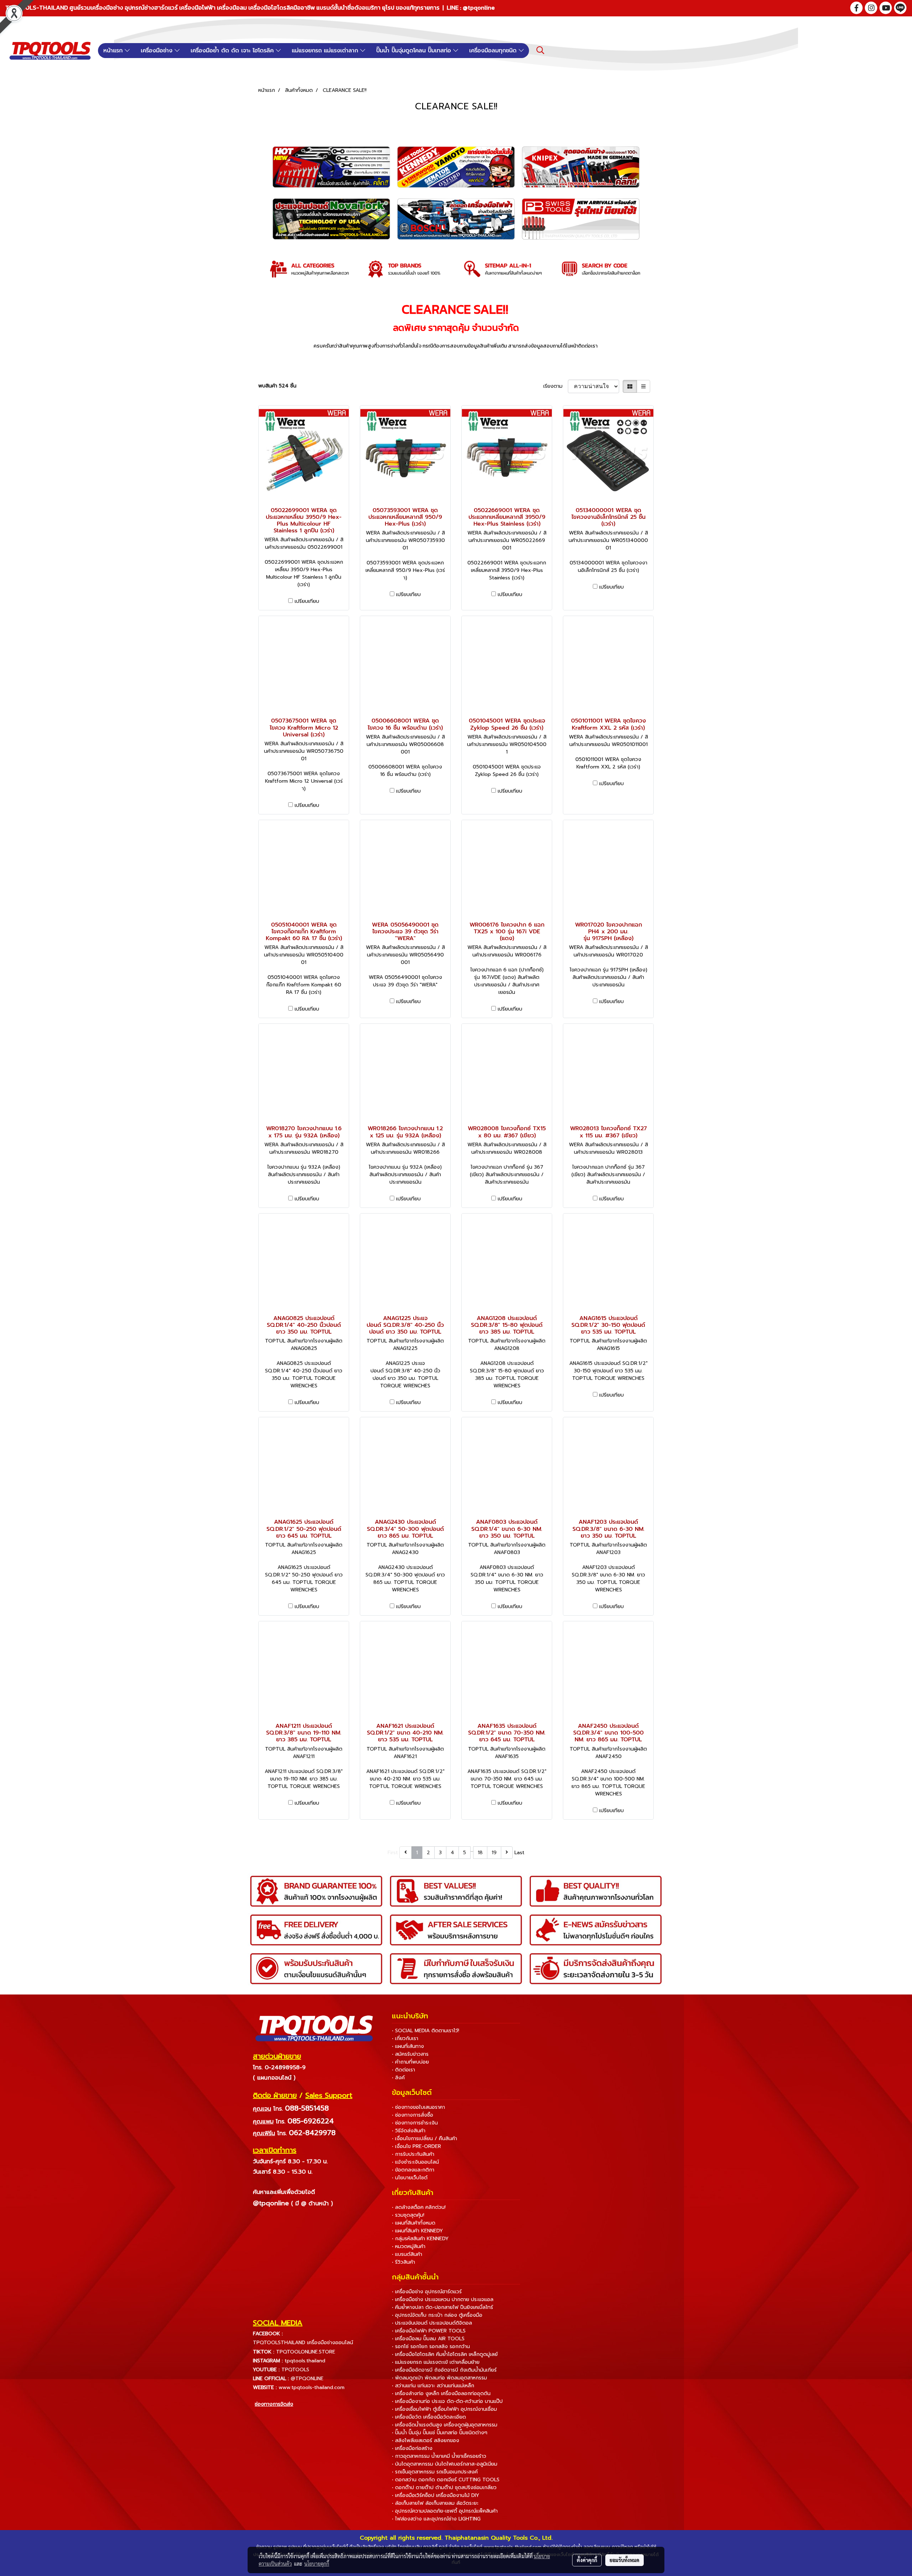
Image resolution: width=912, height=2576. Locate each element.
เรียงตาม (556, 386)
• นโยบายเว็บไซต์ (410, 2178)
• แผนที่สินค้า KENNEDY (417, 2231)
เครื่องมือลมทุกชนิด (494, 51)
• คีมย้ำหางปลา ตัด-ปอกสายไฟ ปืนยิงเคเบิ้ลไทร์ (442, 2307)
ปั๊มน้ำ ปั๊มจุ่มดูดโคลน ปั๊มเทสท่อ (415, 51)
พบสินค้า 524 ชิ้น (277, 386)
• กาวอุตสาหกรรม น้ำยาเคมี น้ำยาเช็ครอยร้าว (439, 2456)
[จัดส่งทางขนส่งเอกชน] (323, 2424)
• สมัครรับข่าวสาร (410, 2054)
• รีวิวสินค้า (403, 2262)
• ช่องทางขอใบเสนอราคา (418, 2107)
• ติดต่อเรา (403, 2070)
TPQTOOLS (295, 2370)
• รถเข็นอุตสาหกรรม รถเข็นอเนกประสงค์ (435, 2472)
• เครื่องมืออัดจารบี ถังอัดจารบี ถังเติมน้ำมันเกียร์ (444, 2370)
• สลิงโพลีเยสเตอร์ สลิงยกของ (426, 2441)
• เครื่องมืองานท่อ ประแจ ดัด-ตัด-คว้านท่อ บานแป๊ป (447, 2401)
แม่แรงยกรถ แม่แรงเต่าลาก (326, 51)
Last (519, 1853)
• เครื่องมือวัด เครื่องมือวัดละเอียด (429, 2417)
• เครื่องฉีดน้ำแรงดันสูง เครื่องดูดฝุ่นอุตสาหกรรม (445, 2425)
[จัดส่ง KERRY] (263, 2424)
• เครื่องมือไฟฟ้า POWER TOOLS (429, 2331)
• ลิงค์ (398, 2078)
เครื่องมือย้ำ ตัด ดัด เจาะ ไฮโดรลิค (233, 51)
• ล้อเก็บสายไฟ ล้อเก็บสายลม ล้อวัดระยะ (435, 2503)
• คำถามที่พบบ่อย (410, 2062)
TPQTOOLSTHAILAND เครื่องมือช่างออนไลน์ (303, 2343)
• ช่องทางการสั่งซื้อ (413, 2115)
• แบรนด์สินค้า (407, 2254)
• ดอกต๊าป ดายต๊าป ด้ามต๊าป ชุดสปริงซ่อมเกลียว (444, 2488)
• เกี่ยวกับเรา (405, 2038)
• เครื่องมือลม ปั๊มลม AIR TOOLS (428, 2339)
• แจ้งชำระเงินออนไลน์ (415, 2162)
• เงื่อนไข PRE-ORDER (416, 2146)
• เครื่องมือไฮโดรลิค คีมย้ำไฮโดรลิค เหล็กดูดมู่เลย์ (445, 2354)
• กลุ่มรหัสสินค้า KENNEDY (420, 2239)
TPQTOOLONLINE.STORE (306, 2352)
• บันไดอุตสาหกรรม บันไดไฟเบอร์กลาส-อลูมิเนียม (445, 2464)
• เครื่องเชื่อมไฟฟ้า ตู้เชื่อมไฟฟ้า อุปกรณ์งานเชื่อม (444, 2409)
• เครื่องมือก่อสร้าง (412, 2448)
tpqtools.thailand (305, 2361)
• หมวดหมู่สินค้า (409, 2246)
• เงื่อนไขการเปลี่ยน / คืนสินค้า (424, 2139)
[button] (540, 50)
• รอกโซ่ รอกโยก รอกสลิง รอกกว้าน (431, 2346)
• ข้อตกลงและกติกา (413, 2170)
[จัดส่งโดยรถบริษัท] (303, 2424)
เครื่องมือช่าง (158, 51)
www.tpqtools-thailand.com (312, 2387)
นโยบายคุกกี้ (317, 2564)
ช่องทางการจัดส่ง (274, 2404)
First (393, 1853)
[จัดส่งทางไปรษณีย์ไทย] (283, 2424)
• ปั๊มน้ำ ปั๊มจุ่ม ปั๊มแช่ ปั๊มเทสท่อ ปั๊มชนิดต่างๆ (440, 2433)
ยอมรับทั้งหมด (625, 2560)
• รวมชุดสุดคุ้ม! (408, 2215)
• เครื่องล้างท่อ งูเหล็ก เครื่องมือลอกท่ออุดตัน (441, 2394)
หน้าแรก (114, 51)
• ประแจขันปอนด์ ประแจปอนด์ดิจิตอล (432, 2323)
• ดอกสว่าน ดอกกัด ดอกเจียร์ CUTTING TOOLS (446, 2480)
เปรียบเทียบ (307, 601)
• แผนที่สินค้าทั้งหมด (414, 2223)
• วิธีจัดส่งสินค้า (409, 2131)
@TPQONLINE (307, 2379)
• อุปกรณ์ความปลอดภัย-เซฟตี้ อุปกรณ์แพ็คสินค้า (445, 2511)
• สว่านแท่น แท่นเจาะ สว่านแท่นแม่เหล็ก (433, 2386)
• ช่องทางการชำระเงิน (415, 2123)
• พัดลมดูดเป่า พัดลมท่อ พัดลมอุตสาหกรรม (439, 2378)
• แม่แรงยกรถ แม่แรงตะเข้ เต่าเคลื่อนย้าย (436, 2362)
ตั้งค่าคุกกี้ (587, 2560)
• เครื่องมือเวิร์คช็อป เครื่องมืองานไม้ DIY (436, 2495)
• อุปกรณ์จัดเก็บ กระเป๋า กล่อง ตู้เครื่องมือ (437, 2315)
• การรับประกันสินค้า (413, 2154)
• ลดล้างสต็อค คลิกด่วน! (419, 2207)
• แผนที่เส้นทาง (408, 2046)
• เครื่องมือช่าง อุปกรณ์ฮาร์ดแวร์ (427, 2292)
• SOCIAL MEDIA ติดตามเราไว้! (426, 2031)
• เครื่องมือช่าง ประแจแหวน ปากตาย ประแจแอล (443, 2299)
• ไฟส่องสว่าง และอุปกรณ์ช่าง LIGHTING (436, 2519)
